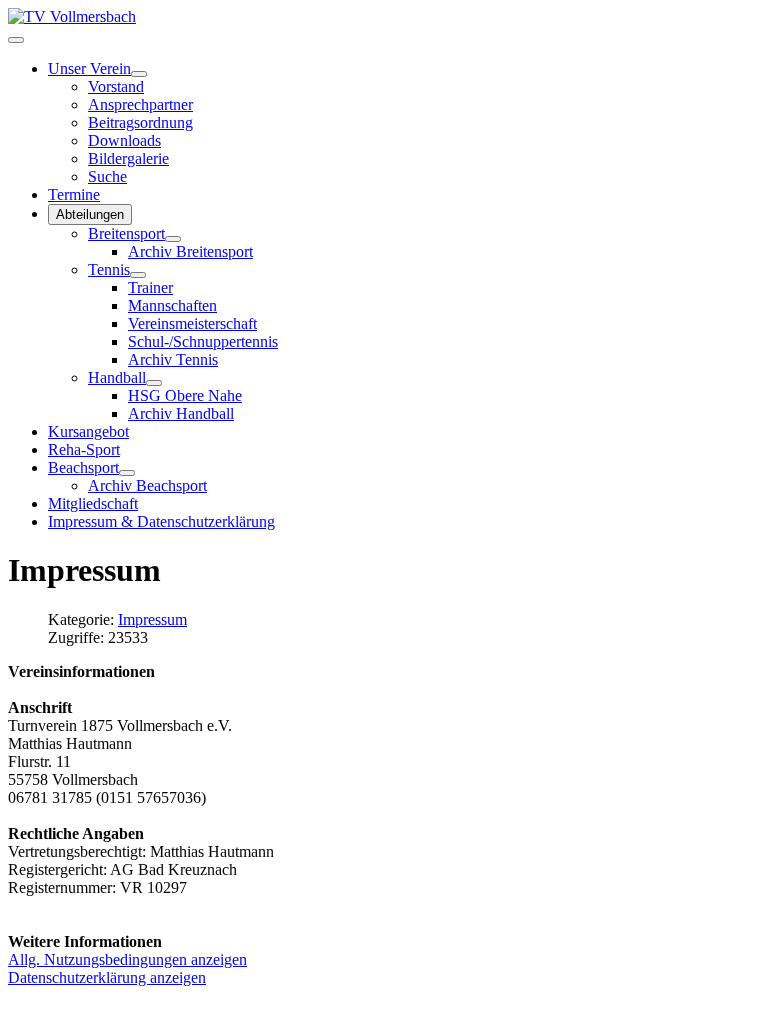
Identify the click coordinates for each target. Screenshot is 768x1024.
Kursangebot (88, 431)
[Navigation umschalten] (16, 40)
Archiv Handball (181, 413)
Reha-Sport (84, 449)
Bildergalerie (128, 158)
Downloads (124, 140)
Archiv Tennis (173, 359)
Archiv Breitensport (190, 251)
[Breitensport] (173, 239)
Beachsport (83, 467)
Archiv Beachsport (147, 485)
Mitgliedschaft (93, 503)
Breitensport (126, 233)
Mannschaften (172, 305)
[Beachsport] (127, 473)
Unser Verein (89, 68)
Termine (74, 194)
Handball (117, 377)
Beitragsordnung (140, 122)
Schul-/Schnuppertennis (203, 341)
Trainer (150, 287)
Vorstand (116, 86)
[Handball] (154, 383)
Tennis (109, 269)
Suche (107, 176)
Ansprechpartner (140, 104)
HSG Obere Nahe (185, 395)
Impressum (152, 619)
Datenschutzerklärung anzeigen (107, 977)
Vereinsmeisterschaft (192, 323)
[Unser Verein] (139, 74)
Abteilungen (90, 214)
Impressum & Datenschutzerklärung (161, 521)
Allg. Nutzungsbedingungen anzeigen (127, 959)
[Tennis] (138, 275)
